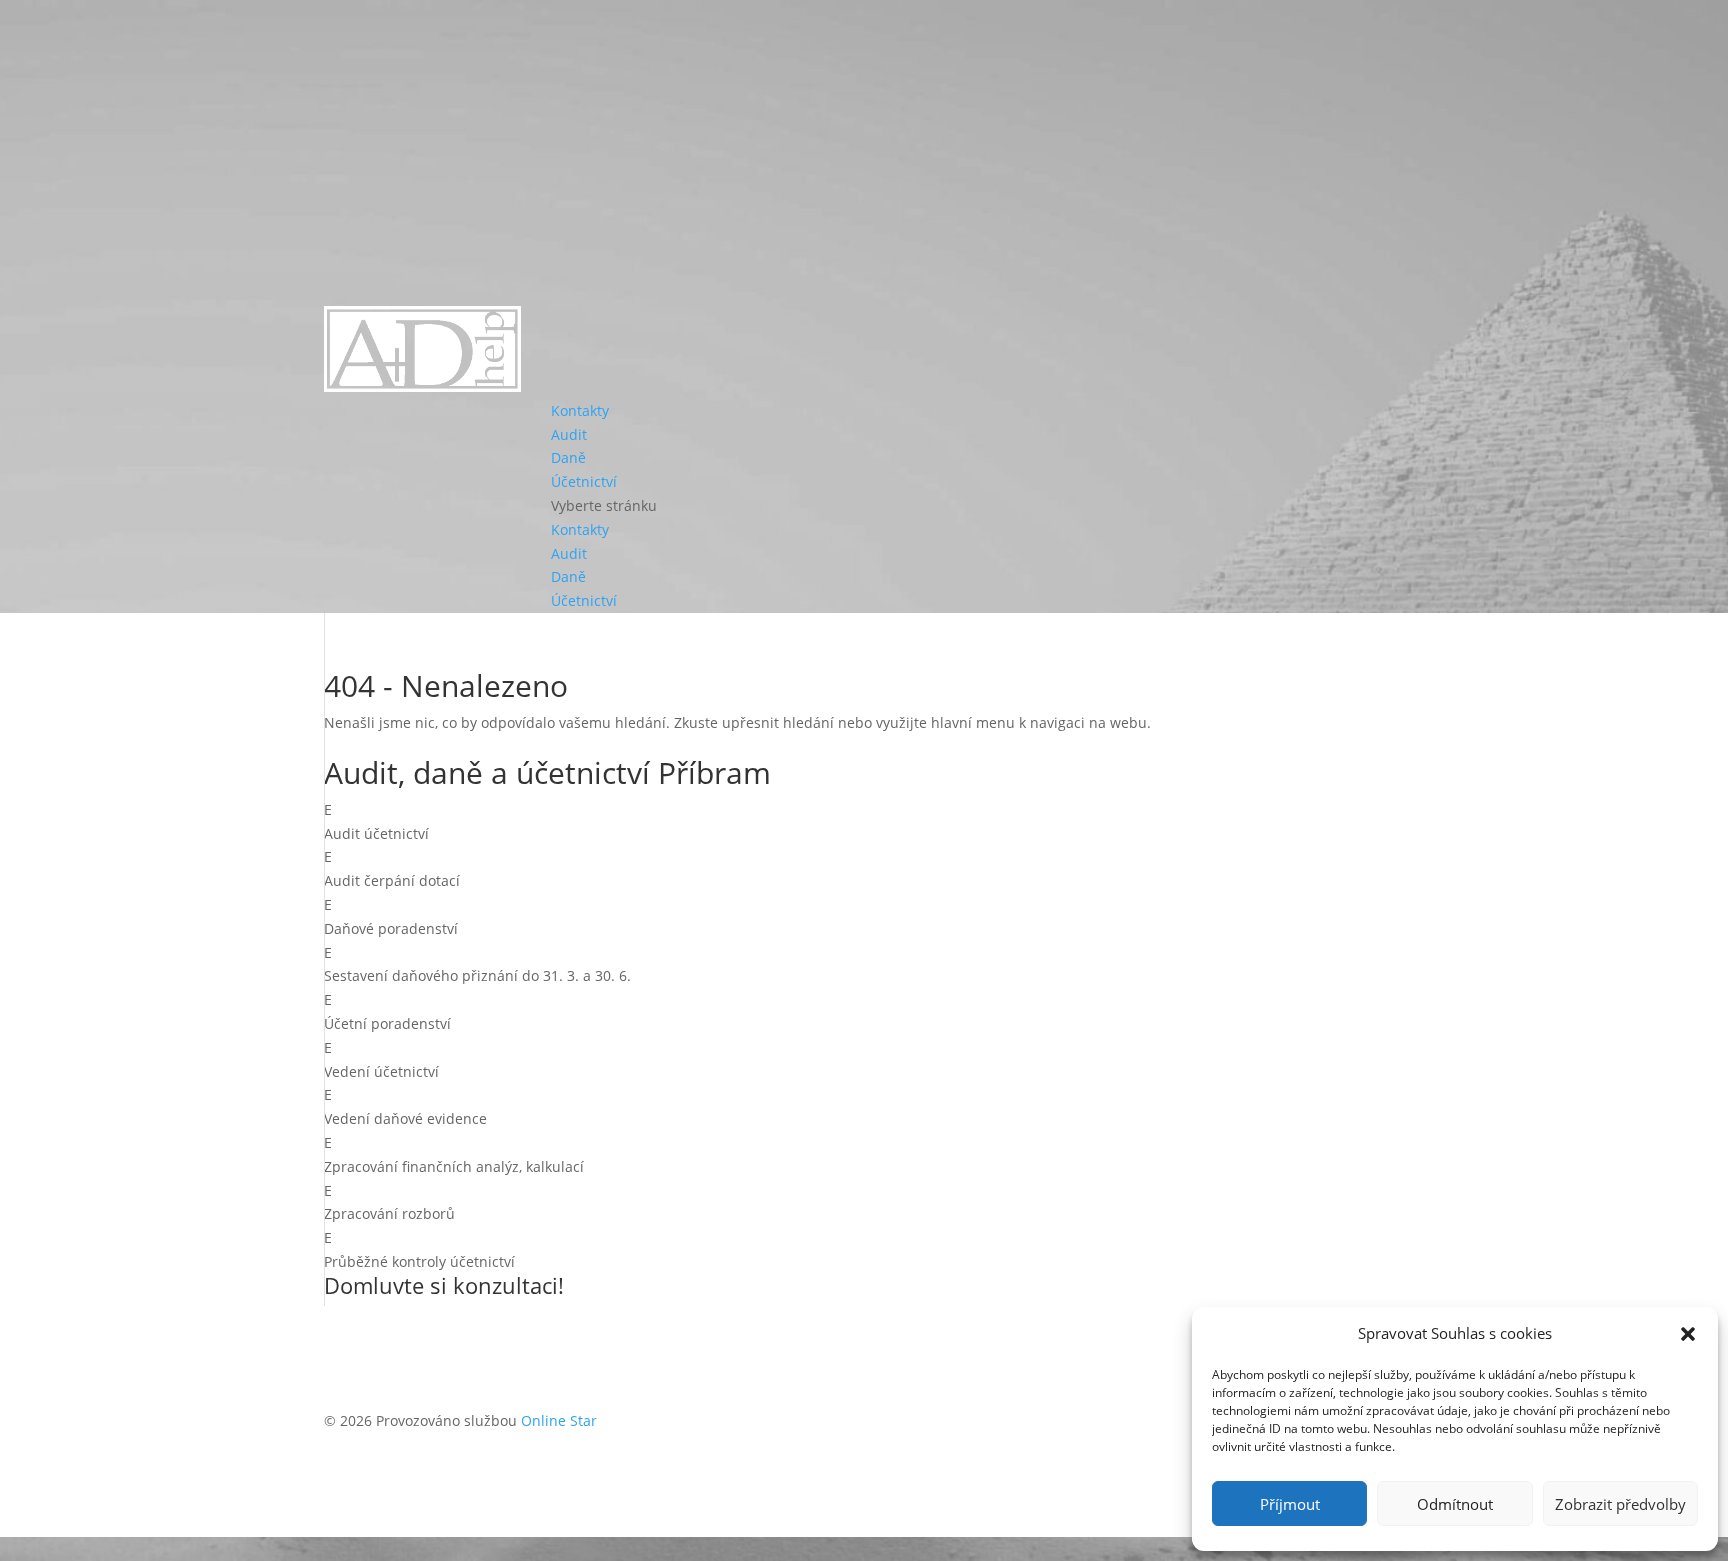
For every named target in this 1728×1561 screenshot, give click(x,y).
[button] (1688, 1334)
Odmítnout (1455, 1504)
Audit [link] (569, 434)
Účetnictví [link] (584, 481)
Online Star (559, 1420)
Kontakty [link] (580, 410)
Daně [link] (568, 457)
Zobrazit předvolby (1620, 1504)
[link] (422, 386)
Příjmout (1290, 1504)
